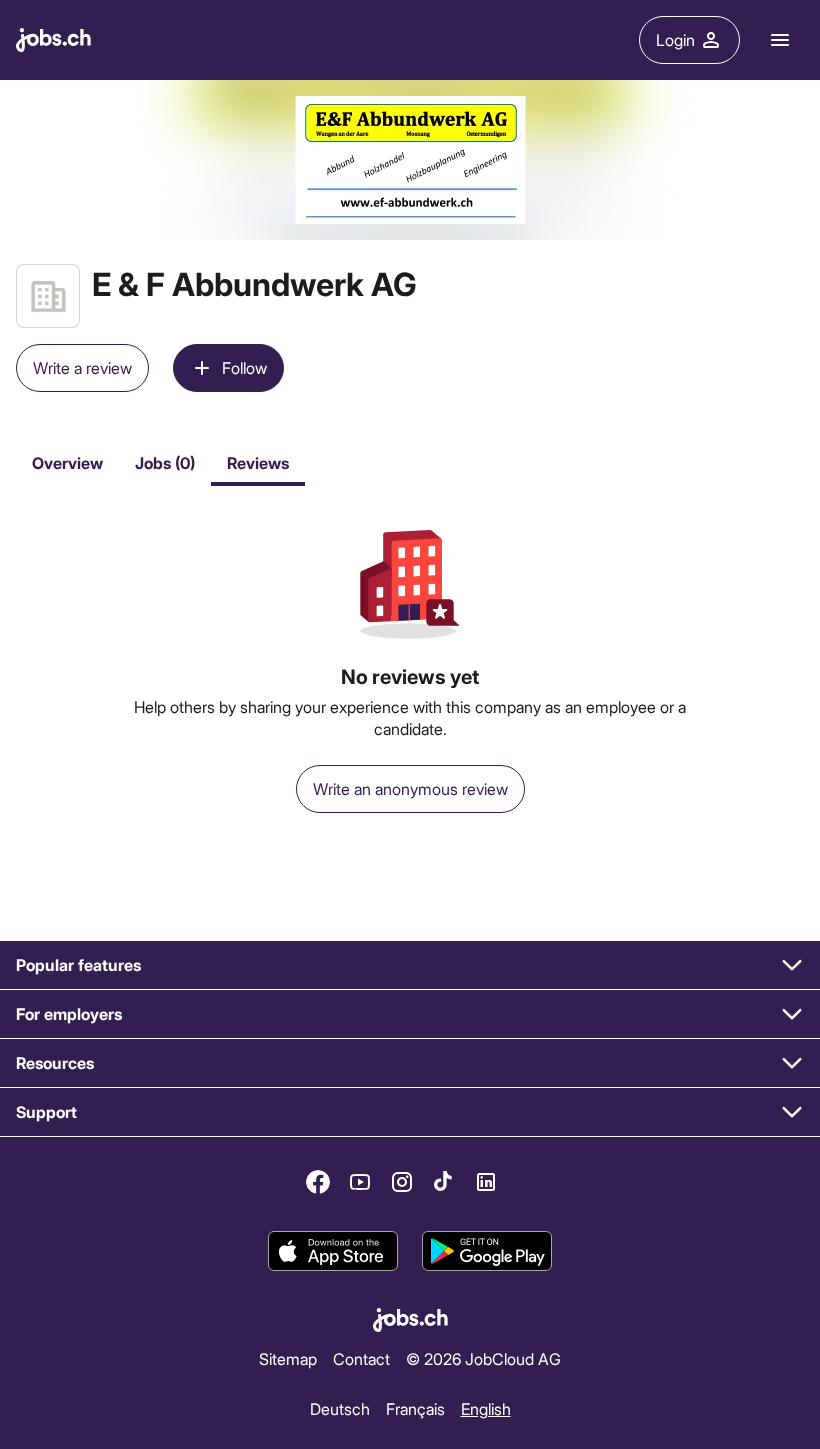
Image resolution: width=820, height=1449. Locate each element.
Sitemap (288, 1358)
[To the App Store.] (333, 1251)
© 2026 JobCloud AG (483, 1358)
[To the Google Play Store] (487, 1251)
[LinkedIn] (486, 1182)
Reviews (258, 462)
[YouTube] (360, 1182)
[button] (410, 965)
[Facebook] (318, 1182)
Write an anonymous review (410, 788)
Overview (67, 462)
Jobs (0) (165, 462)
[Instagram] (402, 1182)
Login (675, 39)
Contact (361, 1358)
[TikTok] (444, 1182)
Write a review (82, 367)
